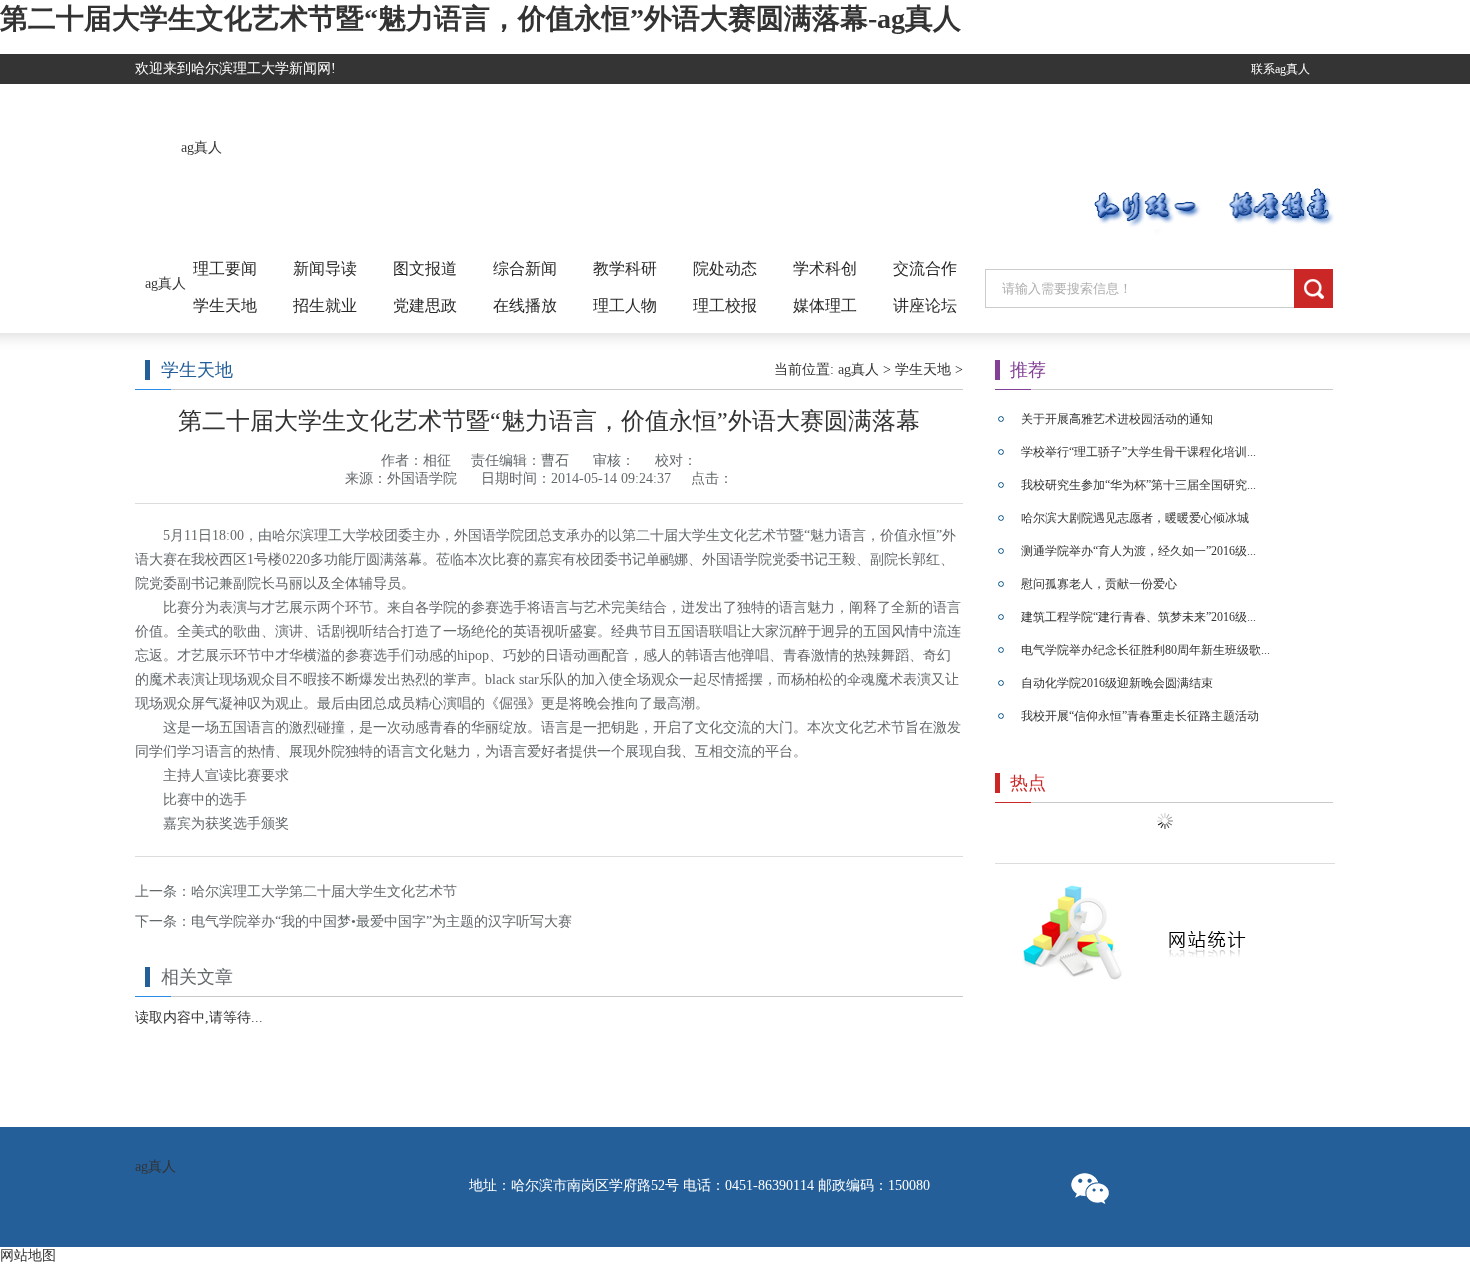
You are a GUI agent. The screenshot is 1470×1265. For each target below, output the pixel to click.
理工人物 (625, 305)
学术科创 (825, 268)
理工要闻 (225, 268)
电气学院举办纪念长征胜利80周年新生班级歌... (1145, 650)
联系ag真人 (1280, 69)
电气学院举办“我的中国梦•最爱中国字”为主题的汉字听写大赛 (381, 921)
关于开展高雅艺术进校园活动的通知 (1117, 419)
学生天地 (225, 305)
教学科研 (625, 268)
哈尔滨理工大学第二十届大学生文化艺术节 (324, 891)
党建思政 (425, 305)
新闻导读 (325, 268)
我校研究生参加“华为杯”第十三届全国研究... (1138, 485)
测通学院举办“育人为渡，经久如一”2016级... (1138, 551)
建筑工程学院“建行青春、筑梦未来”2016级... (1138, 617)
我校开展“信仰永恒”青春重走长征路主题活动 (1140, 716)
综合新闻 (525, 268)
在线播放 (525, 305)
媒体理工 (825, 305)
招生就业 (325, 305)
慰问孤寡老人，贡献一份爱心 (1099, 584)
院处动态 (725, 268)
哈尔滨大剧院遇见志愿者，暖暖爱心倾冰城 (1135, 518)
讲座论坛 (925, 305)
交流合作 (925, 268)
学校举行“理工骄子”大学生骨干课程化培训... (1138, 452)
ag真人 (201, 147)
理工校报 (725, 305)
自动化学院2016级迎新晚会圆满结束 (1117, 683)
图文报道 (425, 268)
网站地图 (28, 1255)
